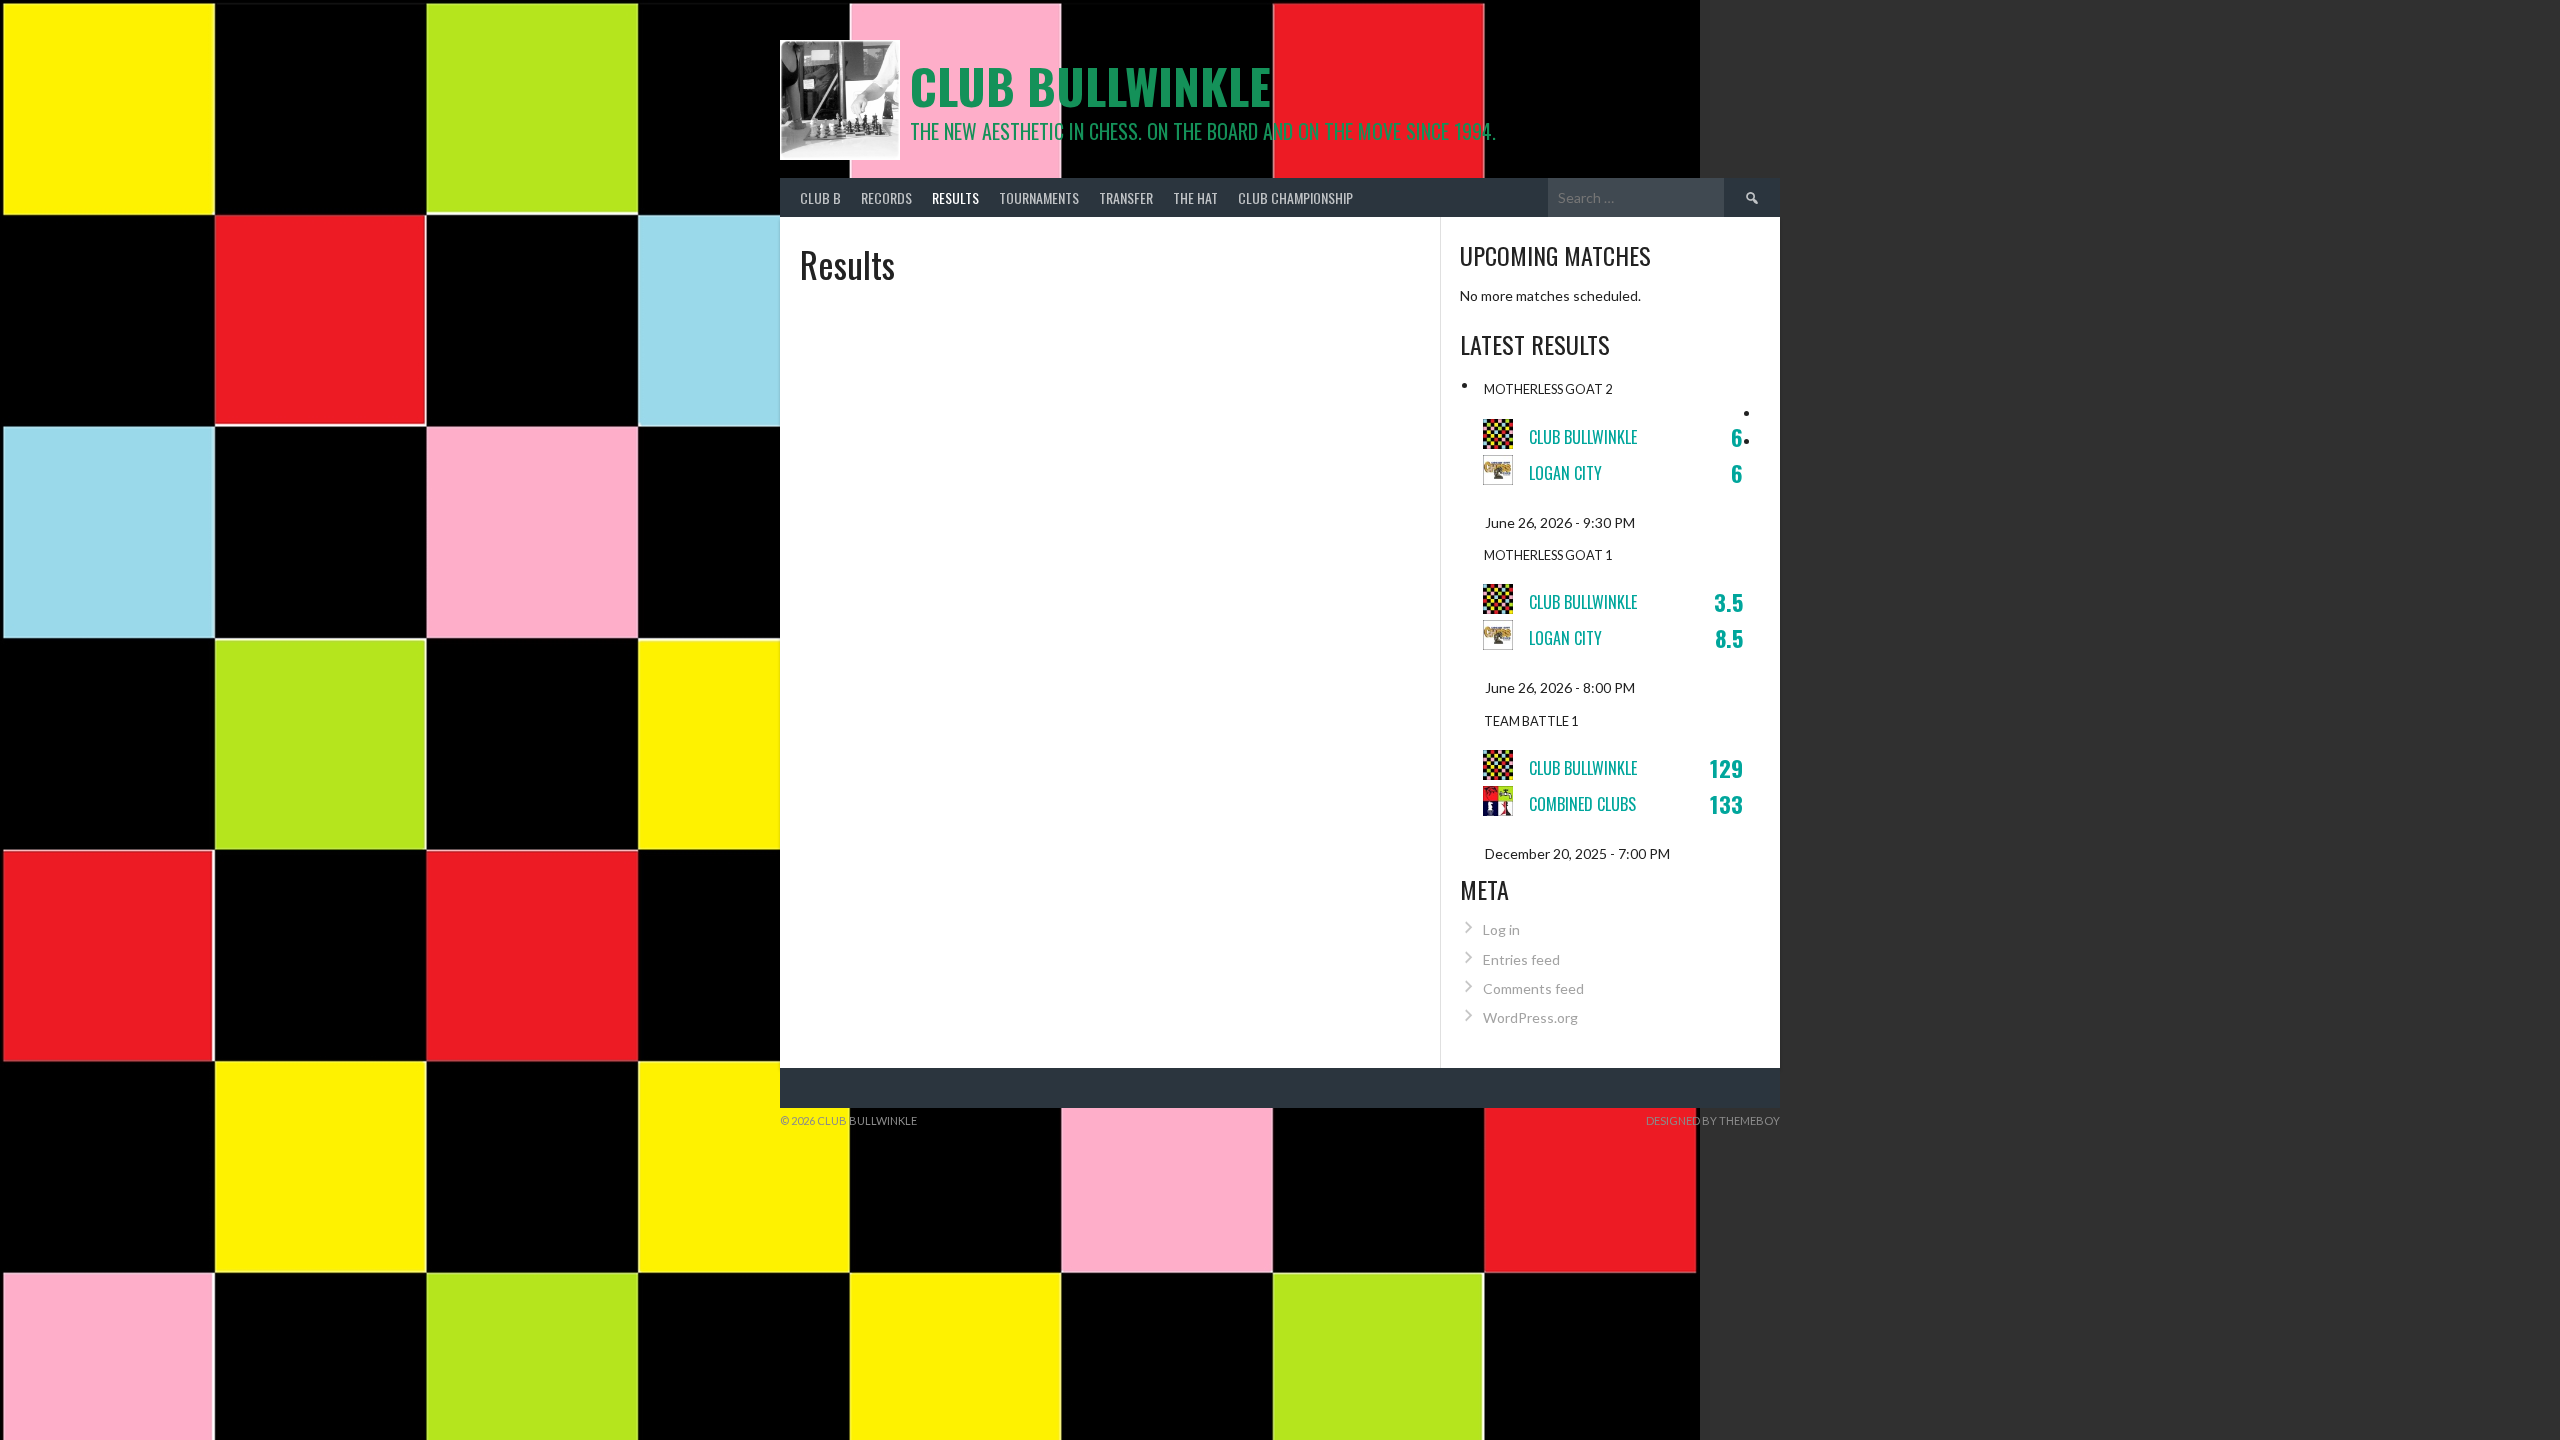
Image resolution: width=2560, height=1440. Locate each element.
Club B (820, 197)
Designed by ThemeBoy (1713, 1120)
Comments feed (1533, 988)
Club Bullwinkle (1090, 85)
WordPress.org (1530, 1017)
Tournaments (1039, 197)
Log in (1501, 929)
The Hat (1195, 197)
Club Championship (1295, 197)
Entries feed (1521, 959)
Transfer (1126, 197)
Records (886, 197)
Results (955, 197)
